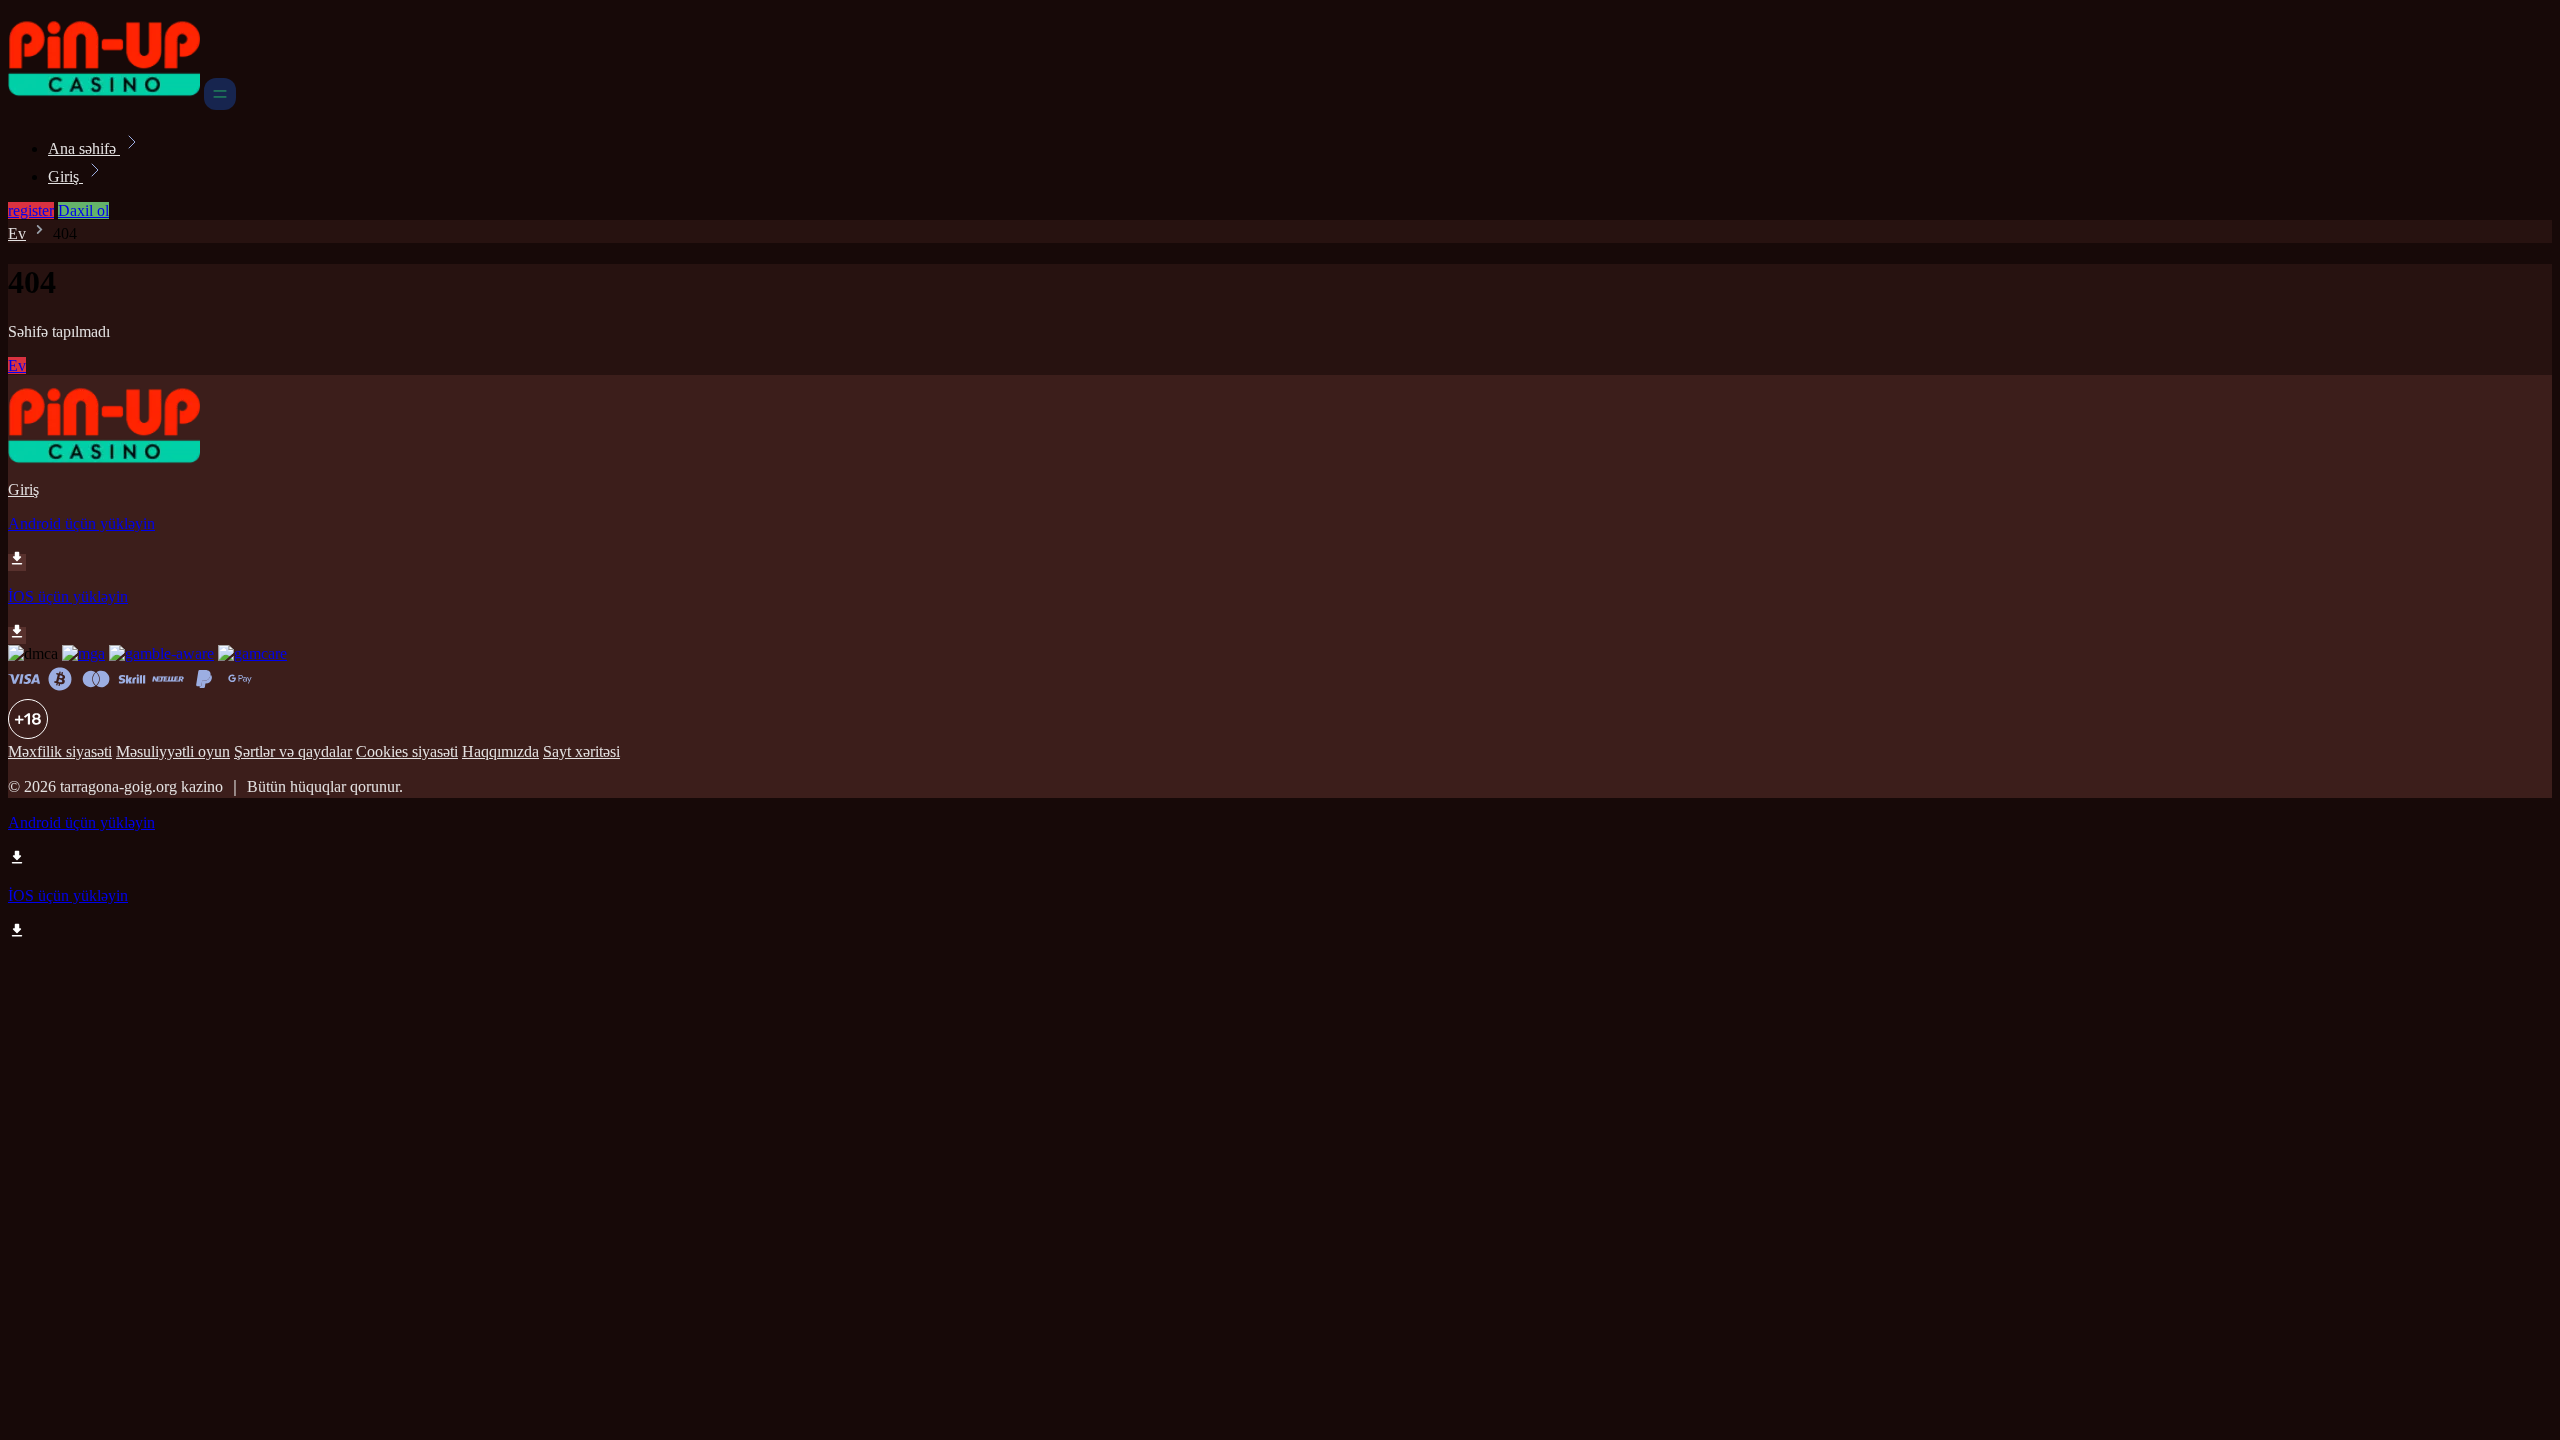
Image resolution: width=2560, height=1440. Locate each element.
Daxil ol (83, 210)
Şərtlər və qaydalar (293, 751)
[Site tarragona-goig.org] (104, 104)
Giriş (65, 176)
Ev (17, 233)
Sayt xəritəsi (581, 751)
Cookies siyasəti (407, 751)
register (31, 210)
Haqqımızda (500, 751)
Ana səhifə (84, 148)
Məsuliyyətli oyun (173, 751)
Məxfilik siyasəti (60, 751)
